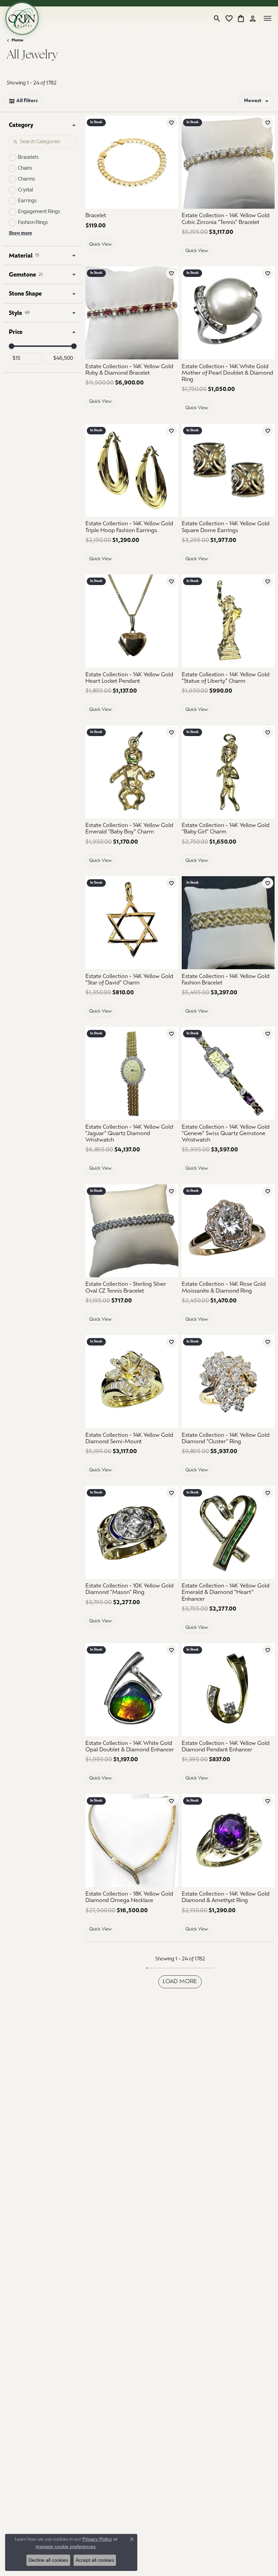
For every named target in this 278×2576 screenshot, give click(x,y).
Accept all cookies (95, 2560)
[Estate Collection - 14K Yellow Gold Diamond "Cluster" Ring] (228, 1381)
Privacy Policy (97, 2539)
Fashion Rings (33, 223)
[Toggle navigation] (267, 18)
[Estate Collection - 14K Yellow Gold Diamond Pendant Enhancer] (228, 1690)
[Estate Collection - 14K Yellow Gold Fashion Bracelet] (228, 923)
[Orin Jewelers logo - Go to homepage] (22, 18)
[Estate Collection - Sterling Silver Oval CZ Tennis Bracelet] (132, 1231)
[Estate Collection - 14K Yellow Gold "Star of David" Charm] (132, 923)
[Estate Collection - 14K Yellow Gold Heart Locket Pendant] (132, 621)
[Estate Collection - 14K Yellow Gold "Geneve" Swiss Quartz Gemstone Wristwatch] (228, 1073)
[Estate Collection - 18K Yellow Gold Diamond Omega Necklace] (132, 1841)
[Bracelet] (132, 162)
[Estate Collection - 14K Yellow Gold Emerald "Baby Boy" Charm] (132, 772)
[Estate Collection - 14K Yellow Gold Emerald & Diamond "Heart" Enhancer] (228, 1533)
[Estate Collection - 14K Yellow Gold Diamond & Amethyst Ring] (228, 1841)
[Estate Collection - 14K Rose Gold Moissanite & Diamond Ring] (228, 1231)
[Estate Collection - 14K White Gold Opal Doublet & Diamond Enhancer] (132, 1690)
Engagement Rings (39, 212)
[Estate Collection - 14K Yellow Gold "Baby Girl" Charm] (228, 772)
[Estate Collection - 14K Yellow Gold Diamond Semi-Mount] (132, 1381)
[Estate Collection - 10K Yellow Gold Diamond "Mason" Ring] (132, 1533)
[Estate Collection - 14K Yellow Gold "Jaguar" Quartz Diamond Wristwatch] (132, 1073)
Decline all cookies (48, 2560)
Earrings (27, 201)
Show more (20, 233)
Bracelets (28, 158)
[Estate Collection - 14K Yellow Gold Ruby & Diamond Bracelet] (132, 313)
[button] (217, 18)
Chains (25, 168)
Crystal (26, 190)
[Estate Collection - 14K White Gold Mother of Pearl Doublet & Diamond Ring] (228, 313)
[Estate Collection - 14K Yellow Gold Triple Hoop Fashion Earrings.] (132, 470)
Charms (26, 179)
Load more (180, 1982)
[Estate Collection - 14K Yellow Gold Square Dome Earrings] (228, 470)
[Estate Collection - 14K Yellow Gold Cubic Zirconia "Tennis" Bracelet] (228, 162)
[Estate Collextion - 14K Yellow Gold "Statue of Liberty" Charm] (228, 621)
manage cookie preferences (66, 2546)
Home (17, 40)
